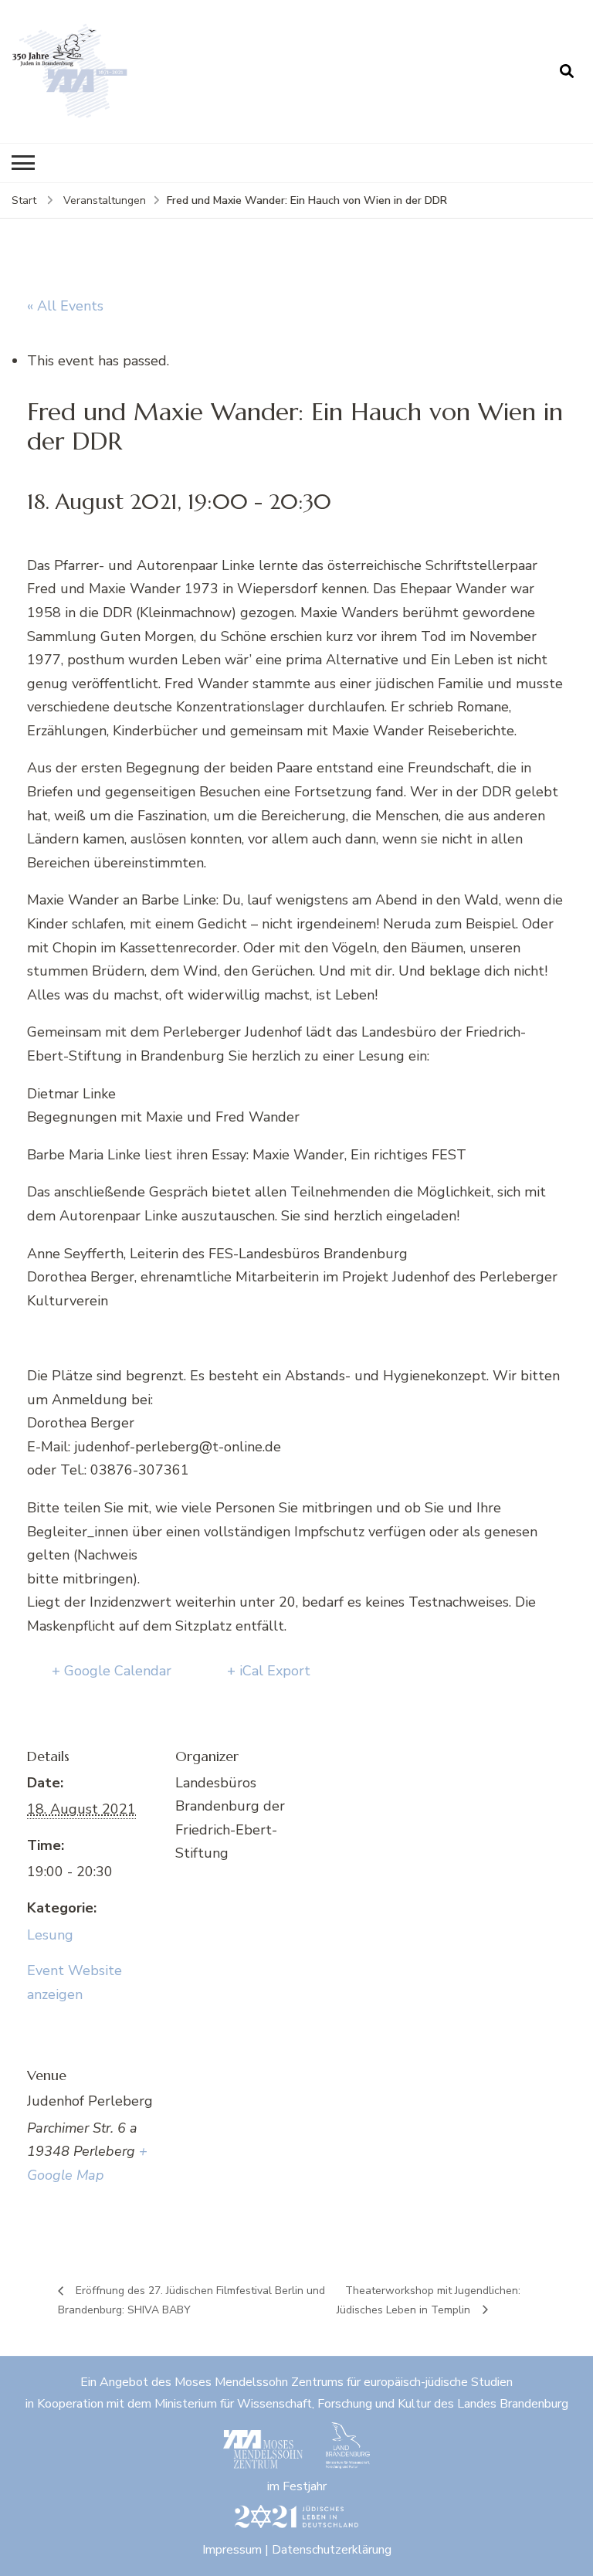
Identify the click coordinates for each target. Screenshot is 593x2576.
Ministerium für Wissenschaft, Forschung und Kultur (293, 2404)
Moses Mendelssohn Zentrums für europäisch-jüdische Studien (344, 2382)
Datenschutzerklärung (332, 2550)
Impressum (232, 2550)
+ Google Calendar (112, 1671)
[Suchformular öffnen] (567, 71)
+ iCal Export (269, 1671)
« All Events (65, 306)
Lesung (50, 1935)
